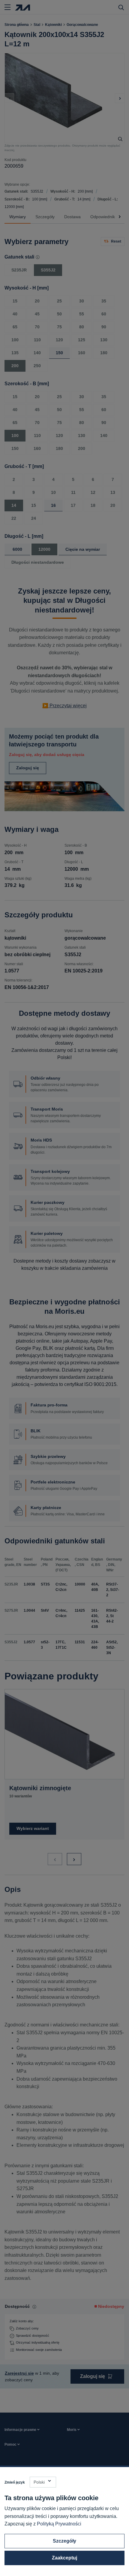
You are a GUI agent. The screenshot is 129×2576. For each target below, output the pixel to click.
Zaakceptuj (64, 2558)
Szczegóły (64, 2541)
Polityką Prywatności (59, 2524)
